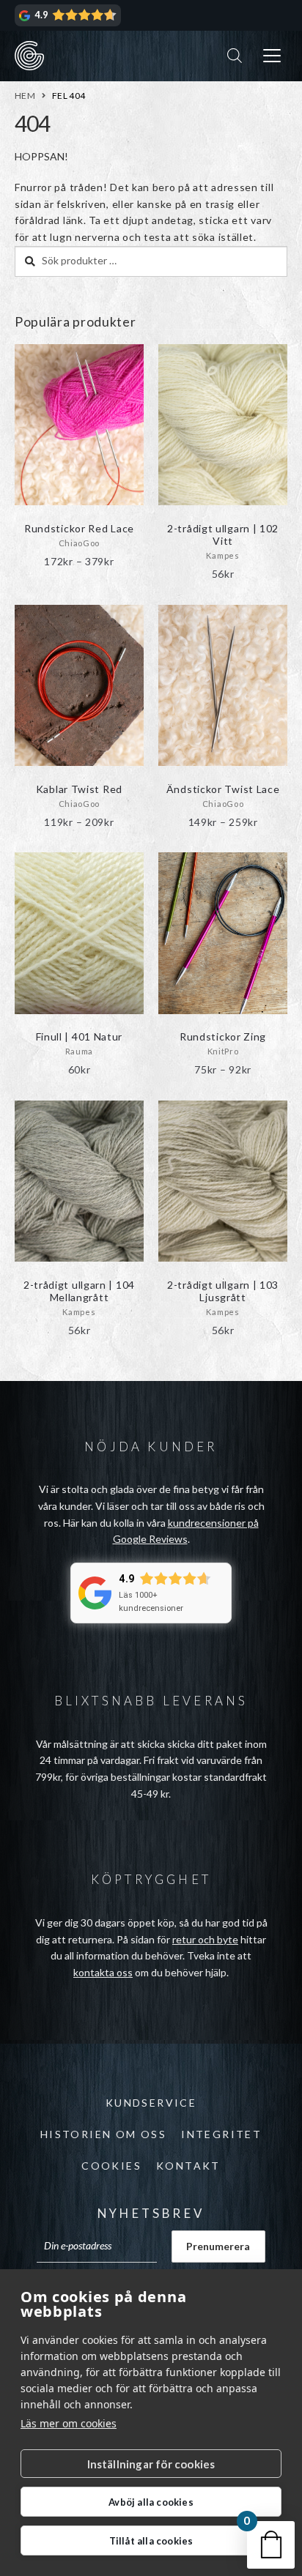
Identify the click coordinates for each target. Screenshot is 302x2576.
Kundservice (151, 2103)
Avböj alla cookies (151, 2502)
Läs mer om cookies (69, 2423)
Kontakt (188, 2166)
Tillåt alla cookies (151, 2541)
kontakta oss (103, 1972)
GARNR (29, 56)
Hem (25, 96)
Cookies (111, 2166)
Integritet (221, 2134)
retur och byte (205, 1939)
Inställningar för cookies (151, 2464)
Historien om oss (103, 2134)
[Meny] (272, 56)
